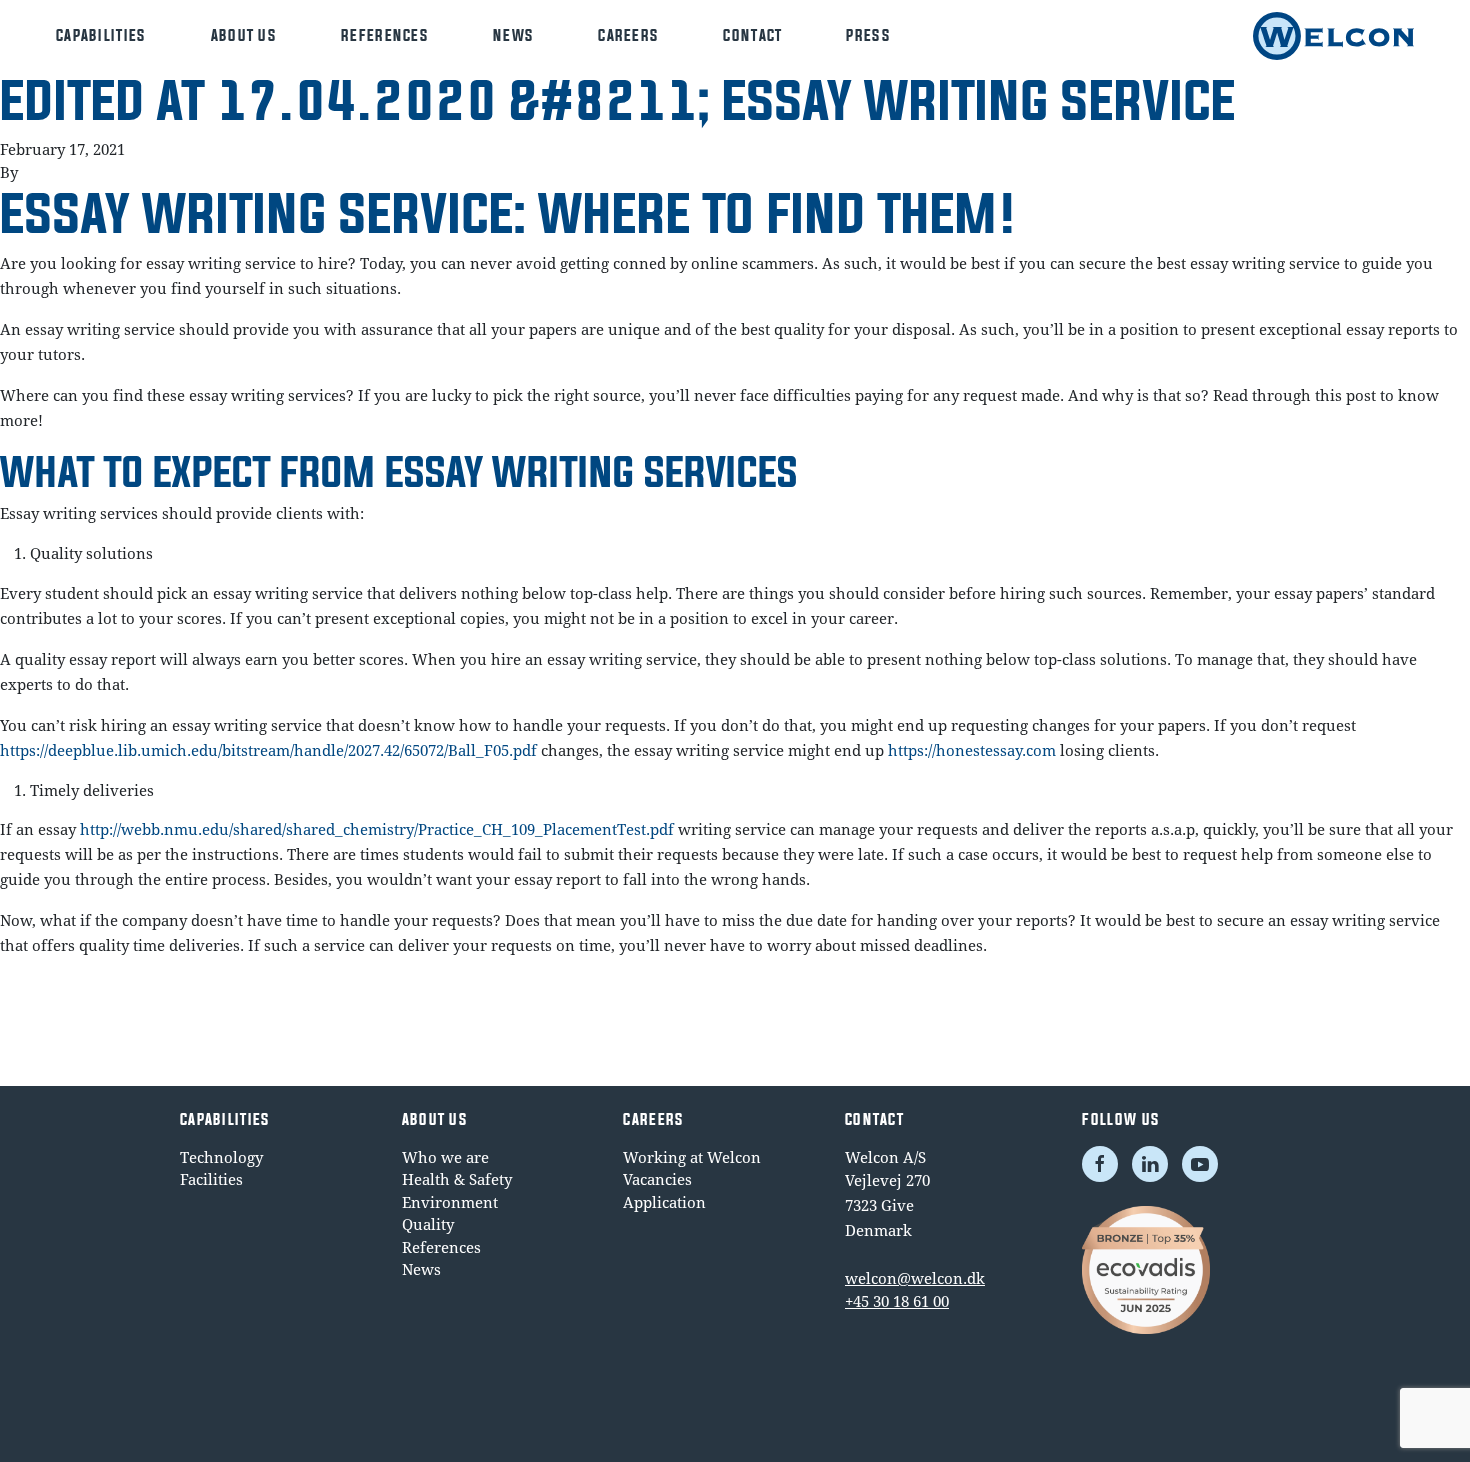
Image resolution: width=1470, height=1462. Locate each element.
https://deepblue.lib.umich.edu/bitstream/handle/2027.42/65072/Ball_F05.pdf (268, 750)
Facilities (211, 1179)
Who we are (445, 1157)
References (385, 35)
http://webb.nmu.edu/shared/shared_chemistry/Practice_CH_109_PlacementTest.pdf (377, 829)
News (513, 35)
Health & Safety (457, 1179)
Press (868, 35)
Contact (752, 35)
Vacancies (657, 1179)
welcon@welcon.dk (915, 1278)
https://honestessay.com (972, 750)
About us (244, 35)
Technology (221, 1157)
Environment (450, 1202)
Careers (628, 35)
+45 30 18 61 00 (897, 1301)
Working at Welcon (692, 1157)
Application (664, 1202)
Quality (428, 1224)
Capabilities (101, 35)
